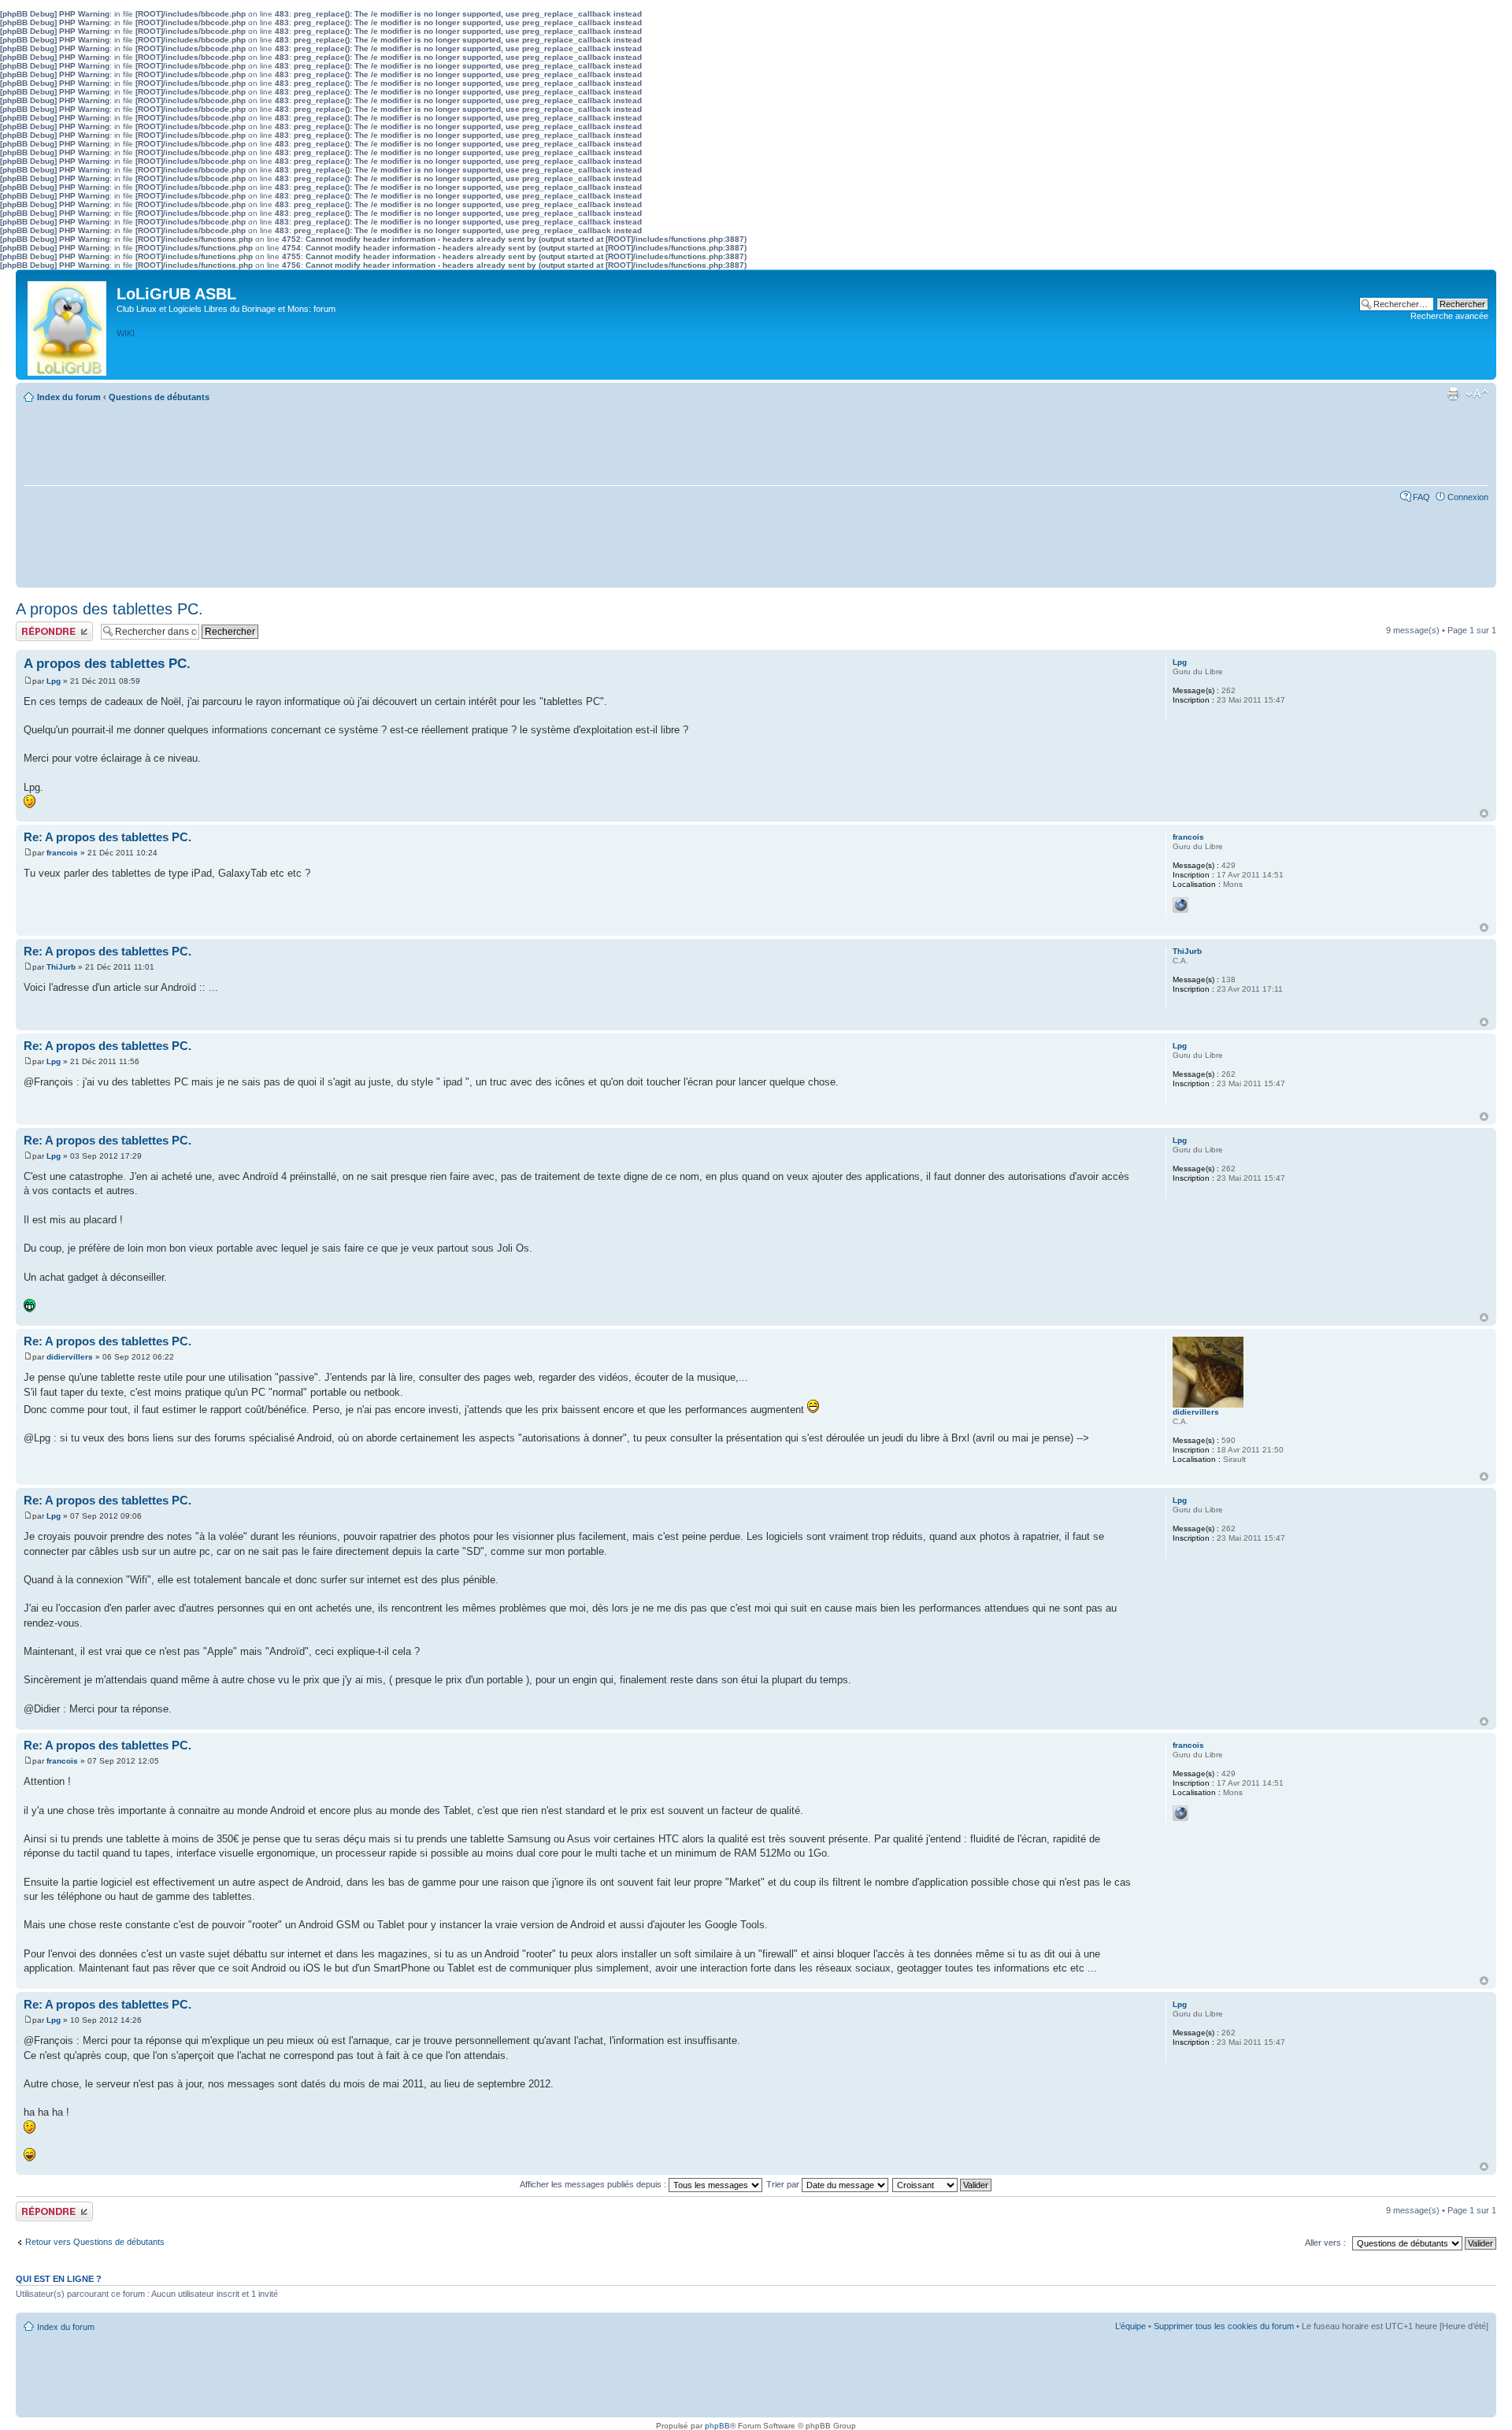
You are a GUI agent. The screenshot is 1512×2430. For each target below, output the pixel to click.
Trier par (784, 2184)
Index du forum (69, 397)
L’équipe (1130, 2326)
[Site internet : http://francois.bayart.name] (1180, 905)
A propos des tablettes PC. (109, 609)
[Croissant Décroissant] (943, 2184)
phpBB (717, 2426)
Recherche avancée (1449, 316)
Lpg (54, 681)
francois (62, 853)
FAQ (1421, 497)
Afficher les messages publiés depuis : (594, 2184)
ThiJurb (61, 967)
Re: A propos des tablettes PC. (107, 837)
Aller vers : (1325, 2243)
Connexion (1468, 497)
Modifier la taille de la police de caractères (1477, 394)
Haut (1484, 813)
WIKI (126, 333)
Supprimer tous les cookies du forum (1224, 2326)
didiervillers (70, 1357)
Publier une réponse (54, 626)
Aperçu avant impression (1453, 394)
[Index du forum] (68, 325)
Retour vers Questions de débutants (95, 2242)
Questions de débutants (159, 397)
